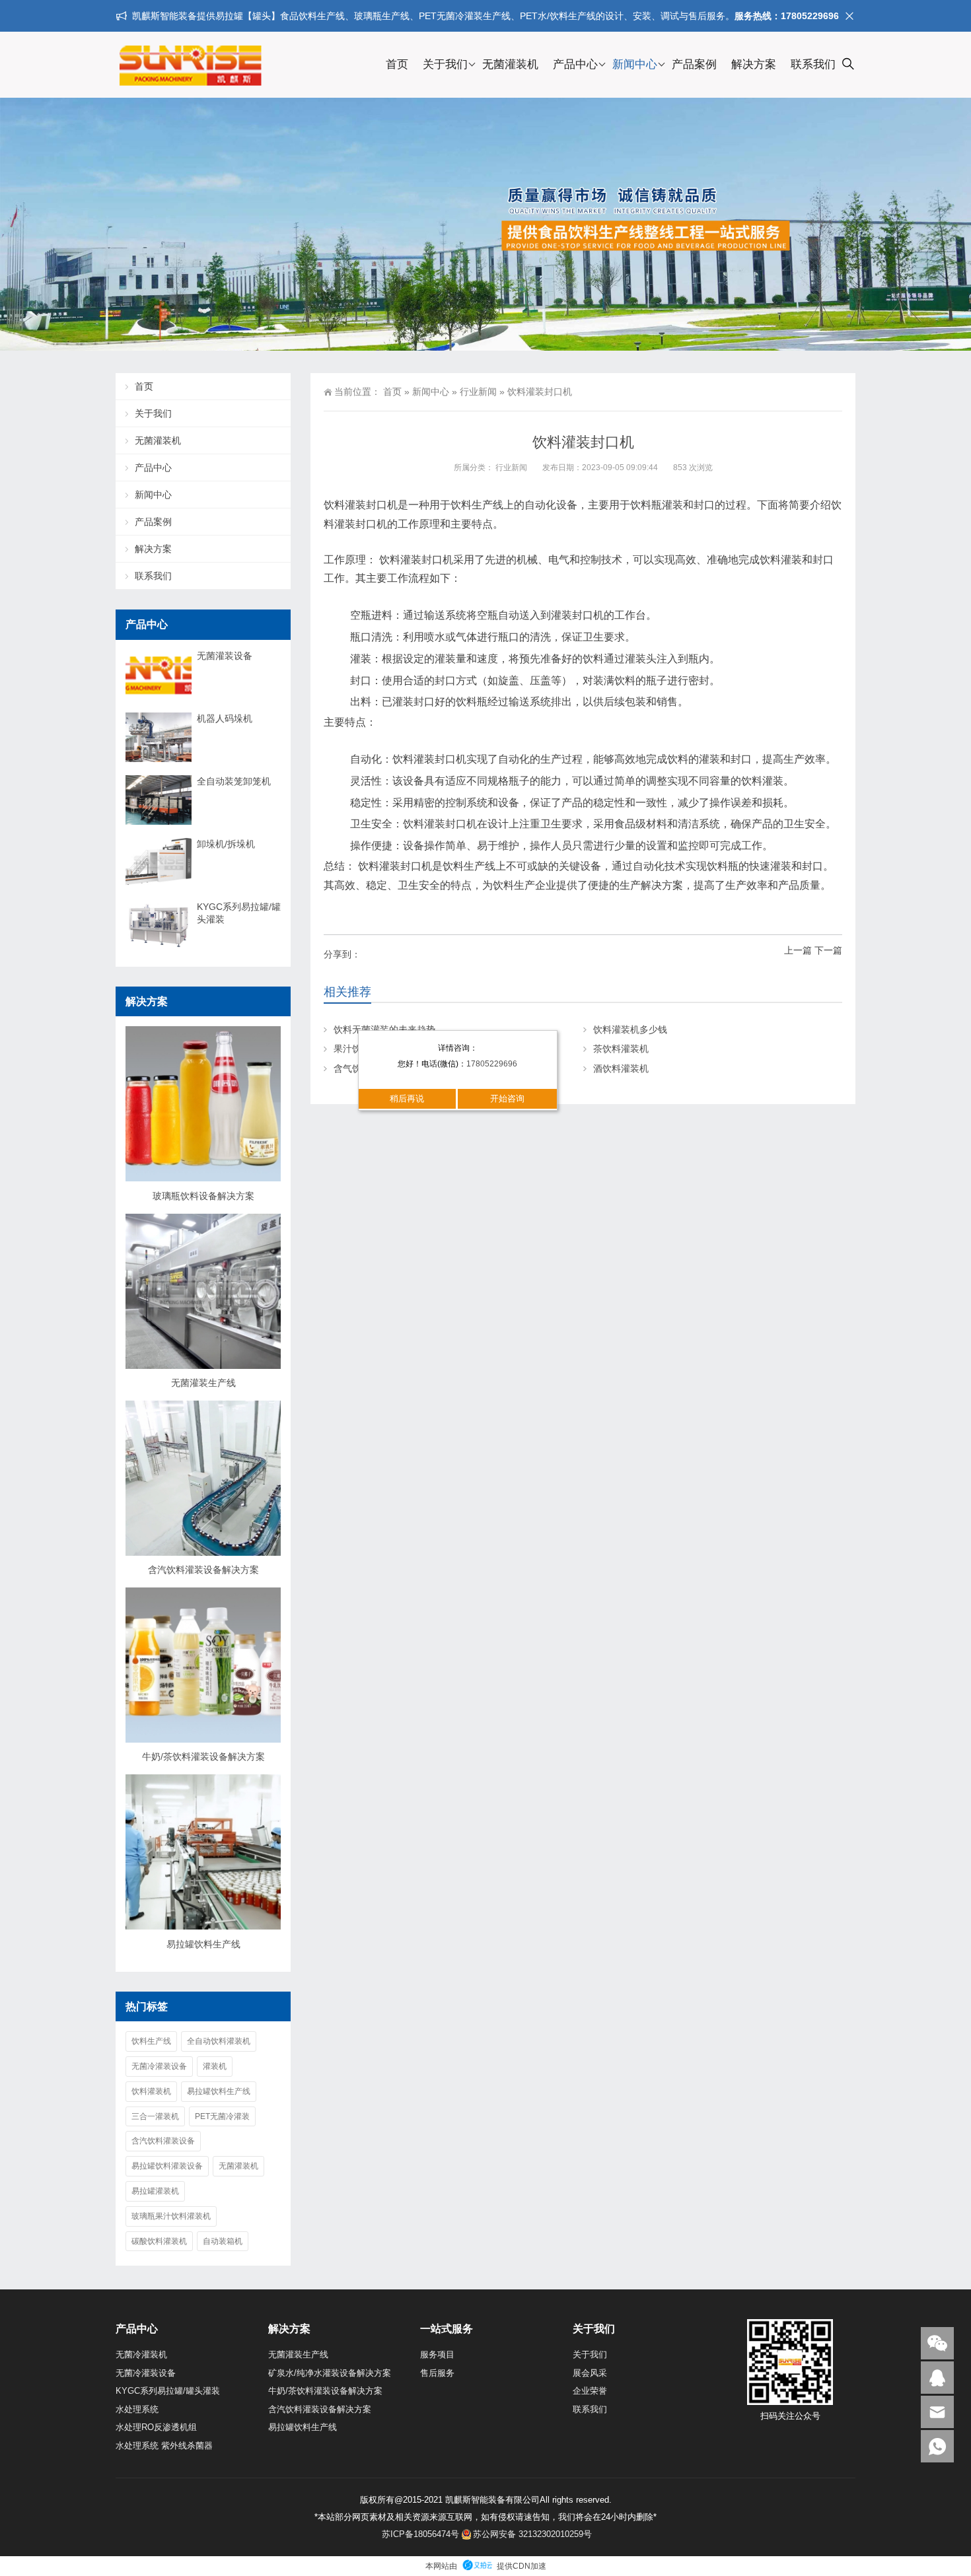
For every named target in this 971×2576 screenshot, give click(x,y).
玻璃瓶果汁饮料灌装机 (171, 2216)
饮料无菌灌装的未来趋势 (384, 1029)
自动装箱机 (223, 2241)
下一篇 (828, 950)
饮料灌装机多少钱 (630, 1029)
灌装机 (215, 2066)
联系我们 (813, 64)
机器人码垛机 (225, 718)
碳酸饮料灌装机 (159, 2241)
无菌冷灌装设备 (159, 2066)
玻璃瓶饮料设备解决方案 (203, 1196)
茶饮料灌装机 (621, 1049)
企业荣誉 (590, 2391)
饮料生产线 (151, 2041)
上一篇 (798, 950)
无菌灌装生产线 (203, 1383)
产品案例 (694, 64)
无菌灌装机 (510, 64)
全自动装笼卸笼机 (234, 781)
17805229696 (492, 1064)
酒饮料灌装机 (621, 1068)
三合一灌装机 (155, 2116)
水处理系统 (137, 2409)
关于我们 (445, 64)
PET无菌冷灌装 (222, 2116)
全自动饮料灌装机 (219, 2041)
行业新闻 (478, 392)
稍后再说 (407, 1098)
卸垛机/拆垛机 (226, 844)
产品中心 (575, 64)
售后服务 (437, 2373)
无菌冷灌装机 (141, 2354)
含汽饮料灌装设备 (163, 2141)
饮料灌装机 (151, 2091)
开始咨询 (507, 1098)
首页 (397, 64)
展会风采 (590, 2373)
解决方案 (754, 64)
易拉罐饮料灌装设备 (167, 2166)
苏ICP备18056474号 (420, 2534)
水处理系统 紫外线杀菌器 (164, 2446)
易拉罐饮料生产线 (203, 1944)
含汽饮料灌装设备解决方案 (203, 1570)
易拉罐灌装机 (155, 2191)
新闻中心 (635, 64)
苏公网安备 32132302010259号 (532, 2534)
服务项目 (437, 2354)
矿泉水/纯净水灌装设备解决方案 (330, 2373)
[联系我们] (937, 2378)
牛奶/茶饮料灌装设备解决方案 (203, 1757)
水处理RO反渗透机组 (156, 2427)
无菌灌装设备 (225, 656)
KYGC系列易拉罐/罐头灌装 (239, 913)
